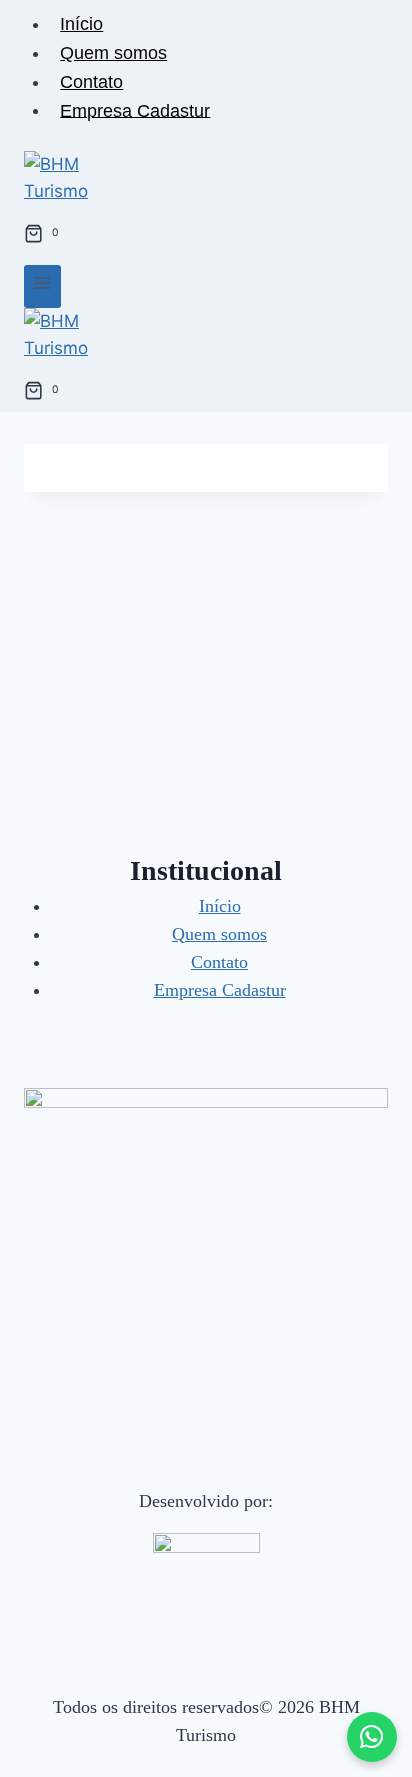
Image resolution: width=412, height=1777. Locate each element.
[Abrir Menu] (42, 286)
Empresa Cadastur (135, 110)
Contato (91, 82)
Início (81, 24)
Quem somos (113, 53)
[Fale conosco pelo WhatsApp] (372, 1737)
